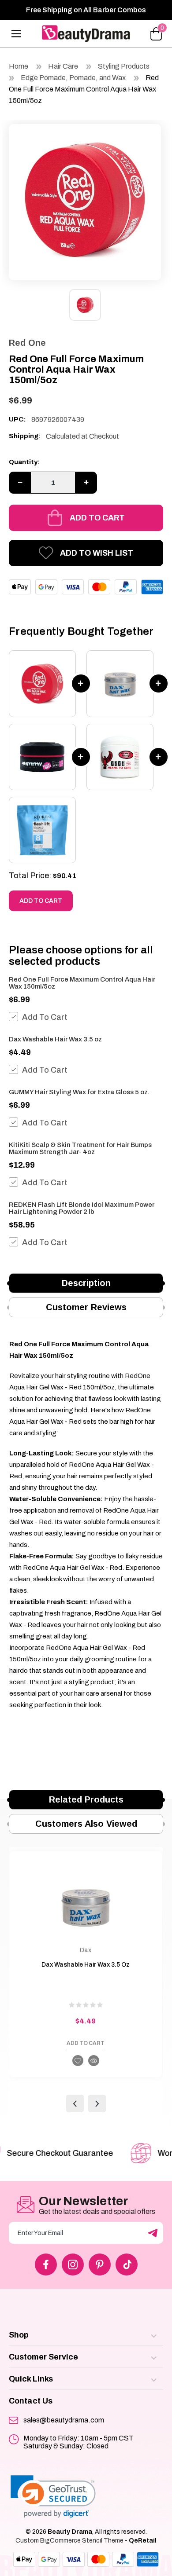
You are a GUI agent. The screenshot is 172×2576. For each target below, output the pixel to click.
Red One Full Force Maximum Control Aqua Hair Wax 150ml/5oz (84, 89)
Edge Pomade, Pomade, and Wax (73, 78)
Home (19, 66)
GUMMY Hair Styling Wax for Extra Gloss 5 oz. (79, 1092)
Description (86, 1283)
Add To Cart (45, 1017)
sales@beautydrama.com (64, 2420)
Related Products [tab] (86, 1799)
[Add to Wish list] (78, 2061)
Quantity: (24, 462)
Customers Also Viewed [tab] (86, 1824)
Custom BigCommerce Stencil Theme (69, 2541)
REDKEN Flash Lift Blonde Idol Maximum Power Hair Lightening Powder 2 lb (82, 1208)
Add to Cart (97, 518)
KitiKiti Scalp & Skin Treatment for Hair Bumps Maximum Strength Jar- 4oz (80, 1148)
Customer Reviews (86, 1307)
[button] (53, 2497)
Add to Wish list (97, 553)
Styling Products (124, 66)
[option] (85, 200)
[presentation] (75, 2103)
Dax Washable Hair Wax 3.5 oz (55, 1039)
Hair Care (63, 66)
